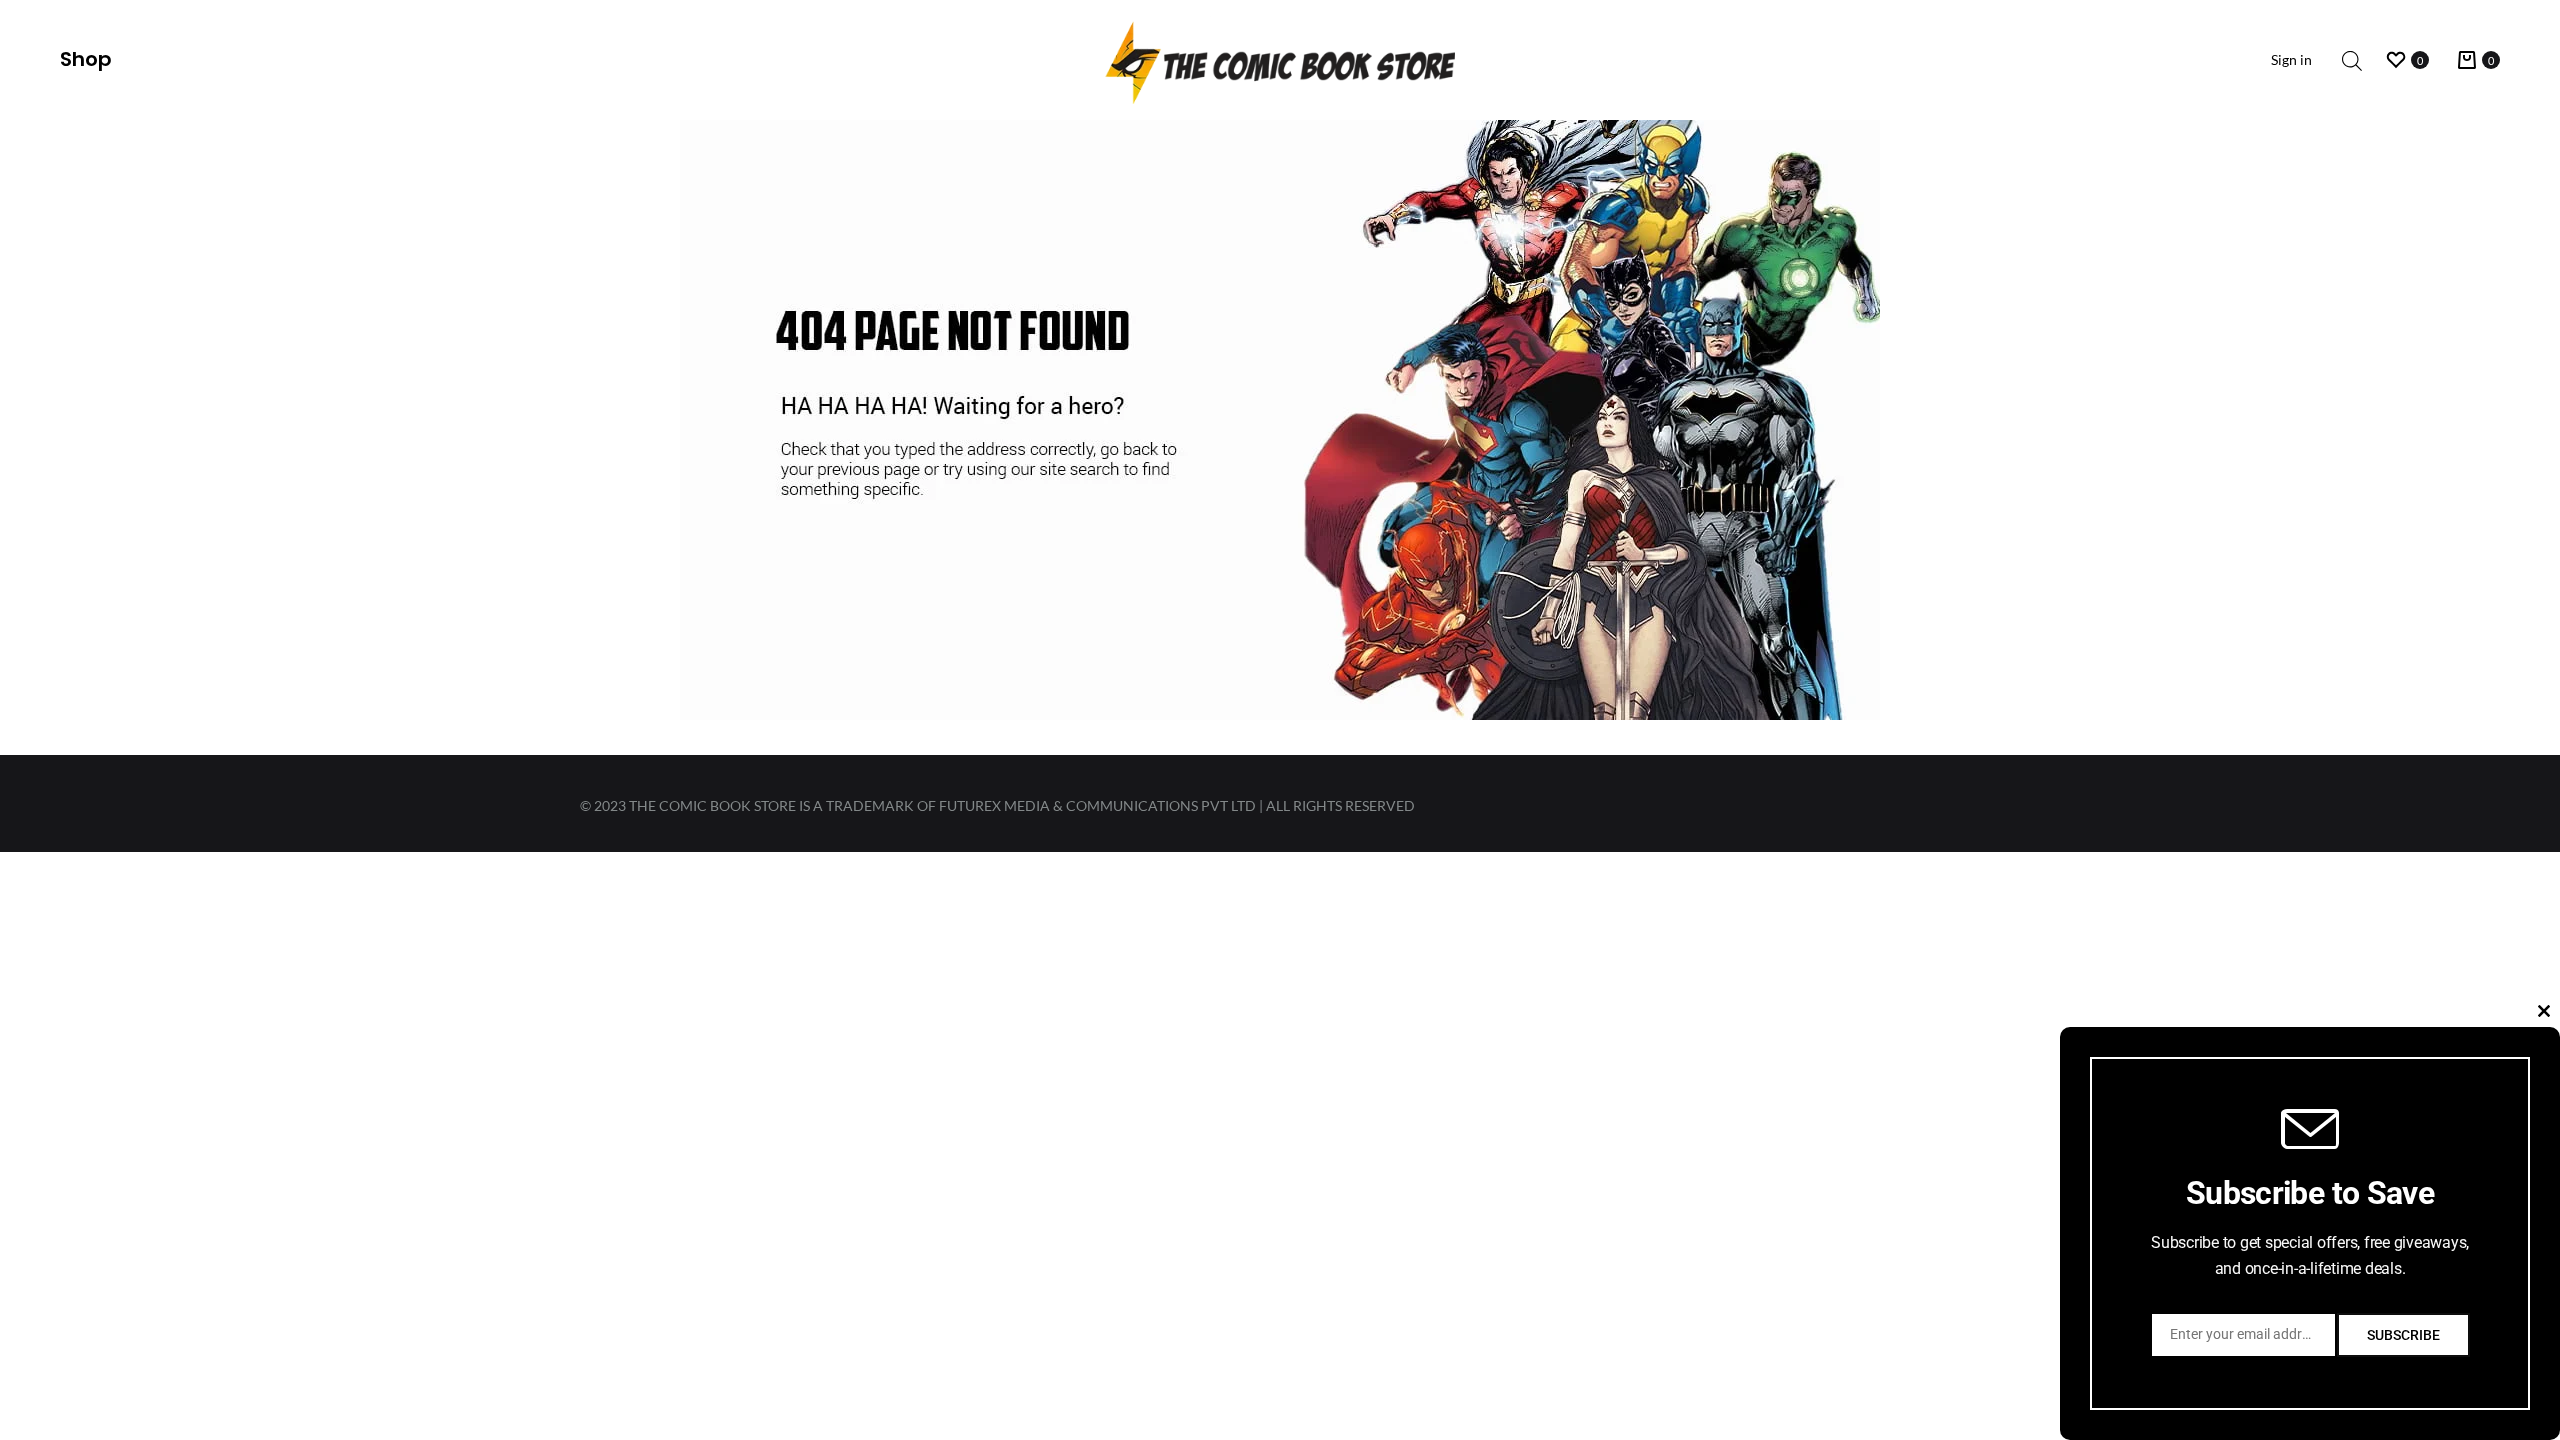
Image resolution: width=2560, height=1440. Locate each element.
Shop (86, 59)
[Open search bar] (2352, 60)
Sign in (2291, 59)
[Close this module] (2544, 1011)
